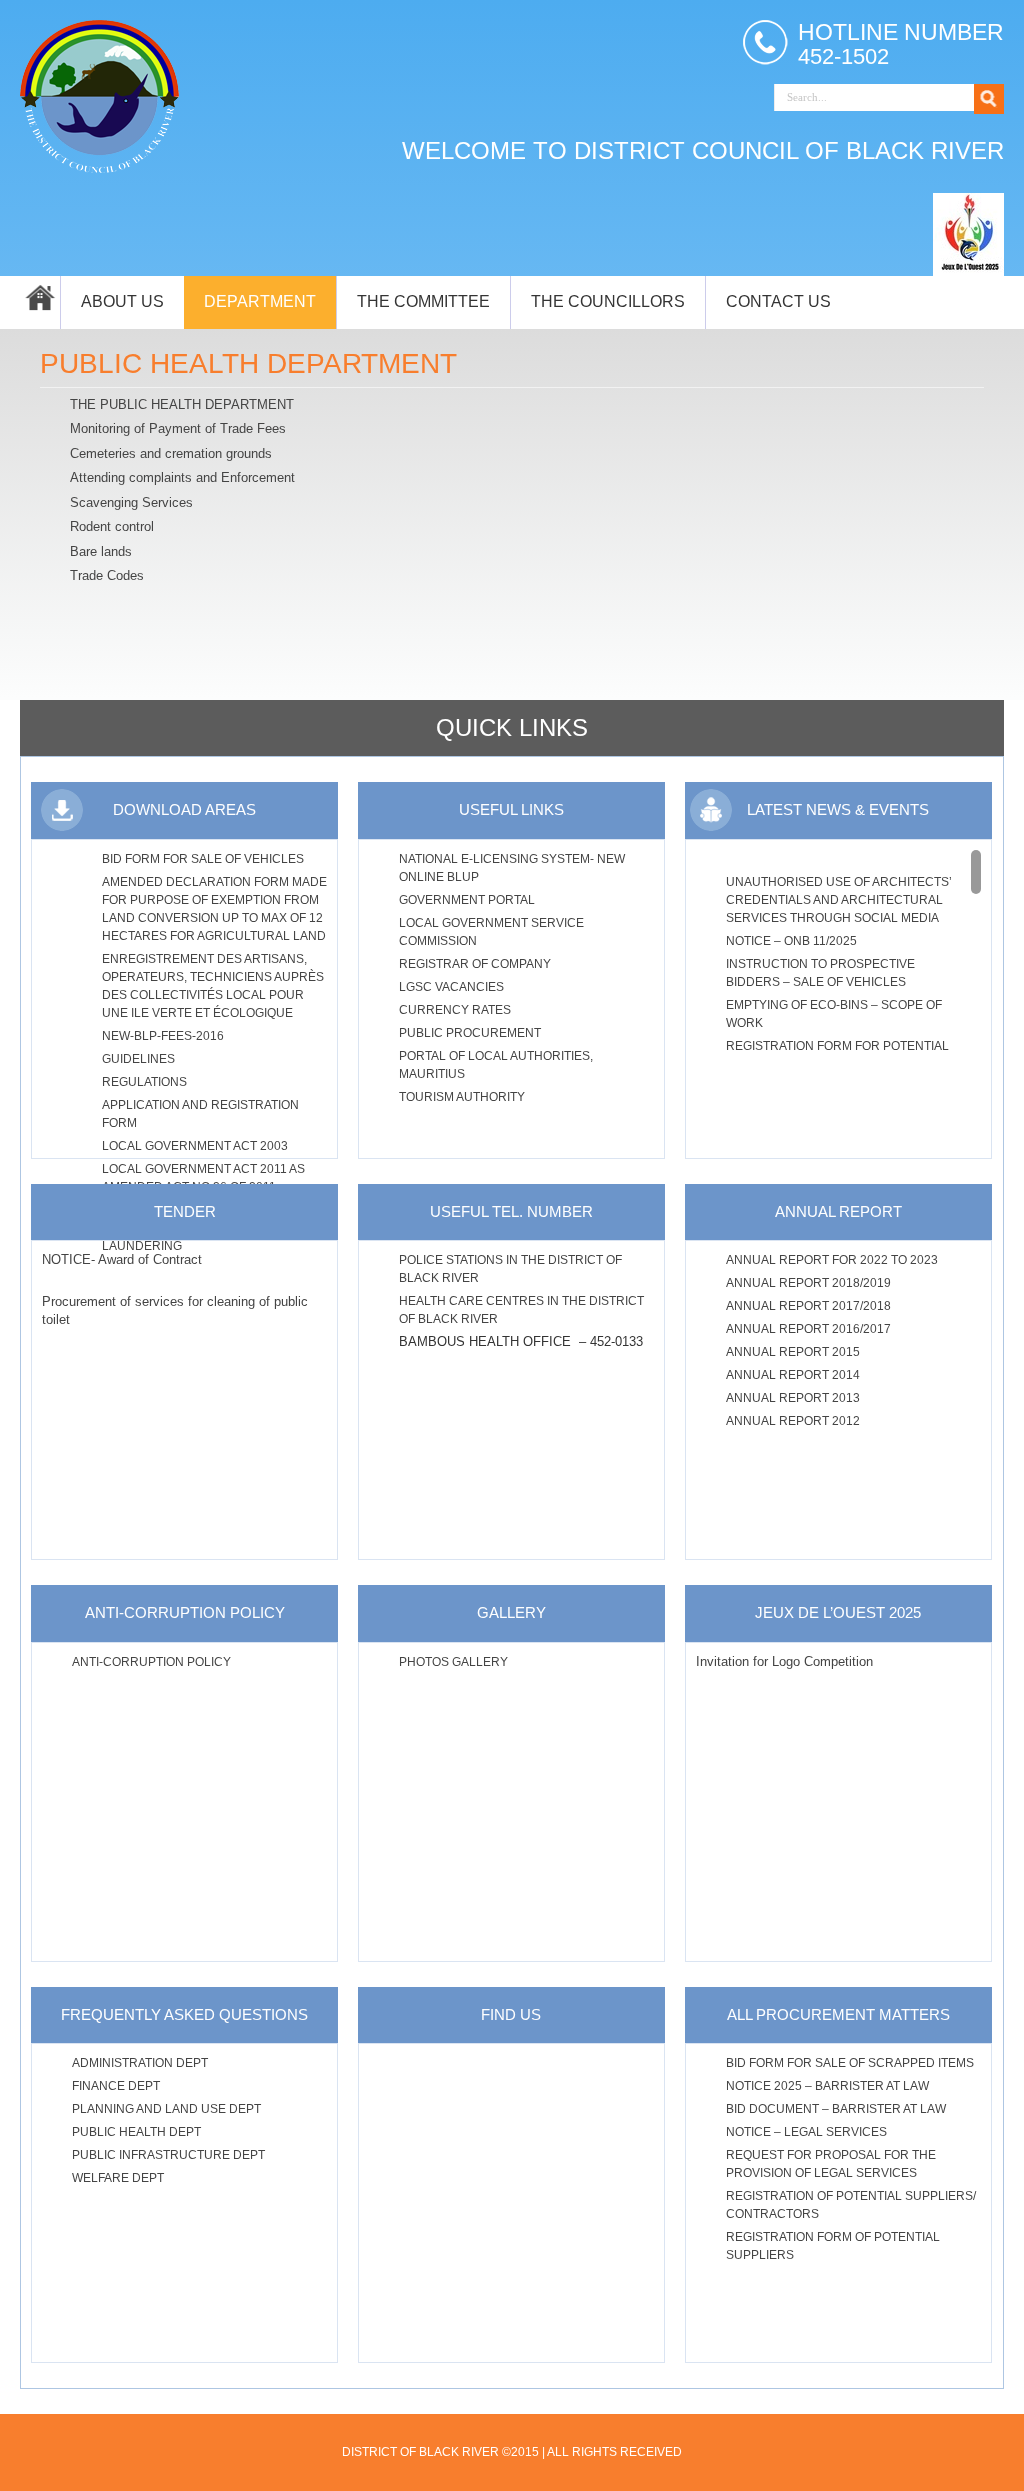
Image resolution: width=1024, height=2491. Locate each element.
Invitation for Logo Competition (784, 1661)
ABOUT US (122, 301)
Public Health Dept (136, 2132)
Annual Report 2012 (793, 1421)
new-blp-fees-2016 (163, 1036)
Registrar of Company (475, 964)
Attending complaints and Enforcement (182, 477)
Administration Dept (140, 2063)
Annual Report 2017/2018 (808, 1306)
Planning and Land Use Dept (166, 2109)
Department (260, 301)
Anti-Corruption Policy (151, 1662)
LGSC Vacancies (451, 987)
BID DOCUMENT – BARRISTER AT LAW (836, 2109)
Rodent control (112, 526)
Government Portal (467, 900)
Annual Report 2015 (793, 1352)
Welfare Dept (118, 2178)
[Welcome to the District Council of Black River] (99, 94)
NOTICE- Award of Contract (122, 1259)
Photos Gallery (453, 1662)
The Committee (423, 301)
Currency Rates (455, 1010)
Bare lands (101, 551)
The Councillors (608, 301)
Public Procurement (470, 1033)
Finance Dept (116, 2086)
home (40, 302)
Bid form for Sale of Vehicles (203, 859)
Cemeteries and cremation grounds (171, 453)
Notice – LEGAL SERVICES (806, 2132)
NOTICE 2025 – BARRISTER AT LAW (827, 2086)
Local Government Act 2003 (195, 1146)
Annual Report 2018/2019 (808, 1283)
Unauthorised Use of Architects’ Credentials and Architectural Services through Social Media (839, 900)
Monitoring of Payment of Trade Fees (178, 428)
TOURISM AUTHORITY (462, 1097)
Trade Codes (107, 575)
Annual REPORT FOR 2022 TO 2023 (832, 1260)
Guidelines (138, 1059)
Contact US (778, 301)
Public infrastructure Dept (168, 2155)
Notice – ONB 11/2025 (791, 941)
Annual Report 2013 (793, 1398)
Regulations (144, 1082)
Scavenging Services (131, 502)
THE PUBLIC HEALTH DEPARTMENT (182, 404)
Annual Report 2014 (793, 1375)
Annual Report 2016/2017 (808, 1329)
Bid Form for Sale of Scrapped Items (850, 2063)
